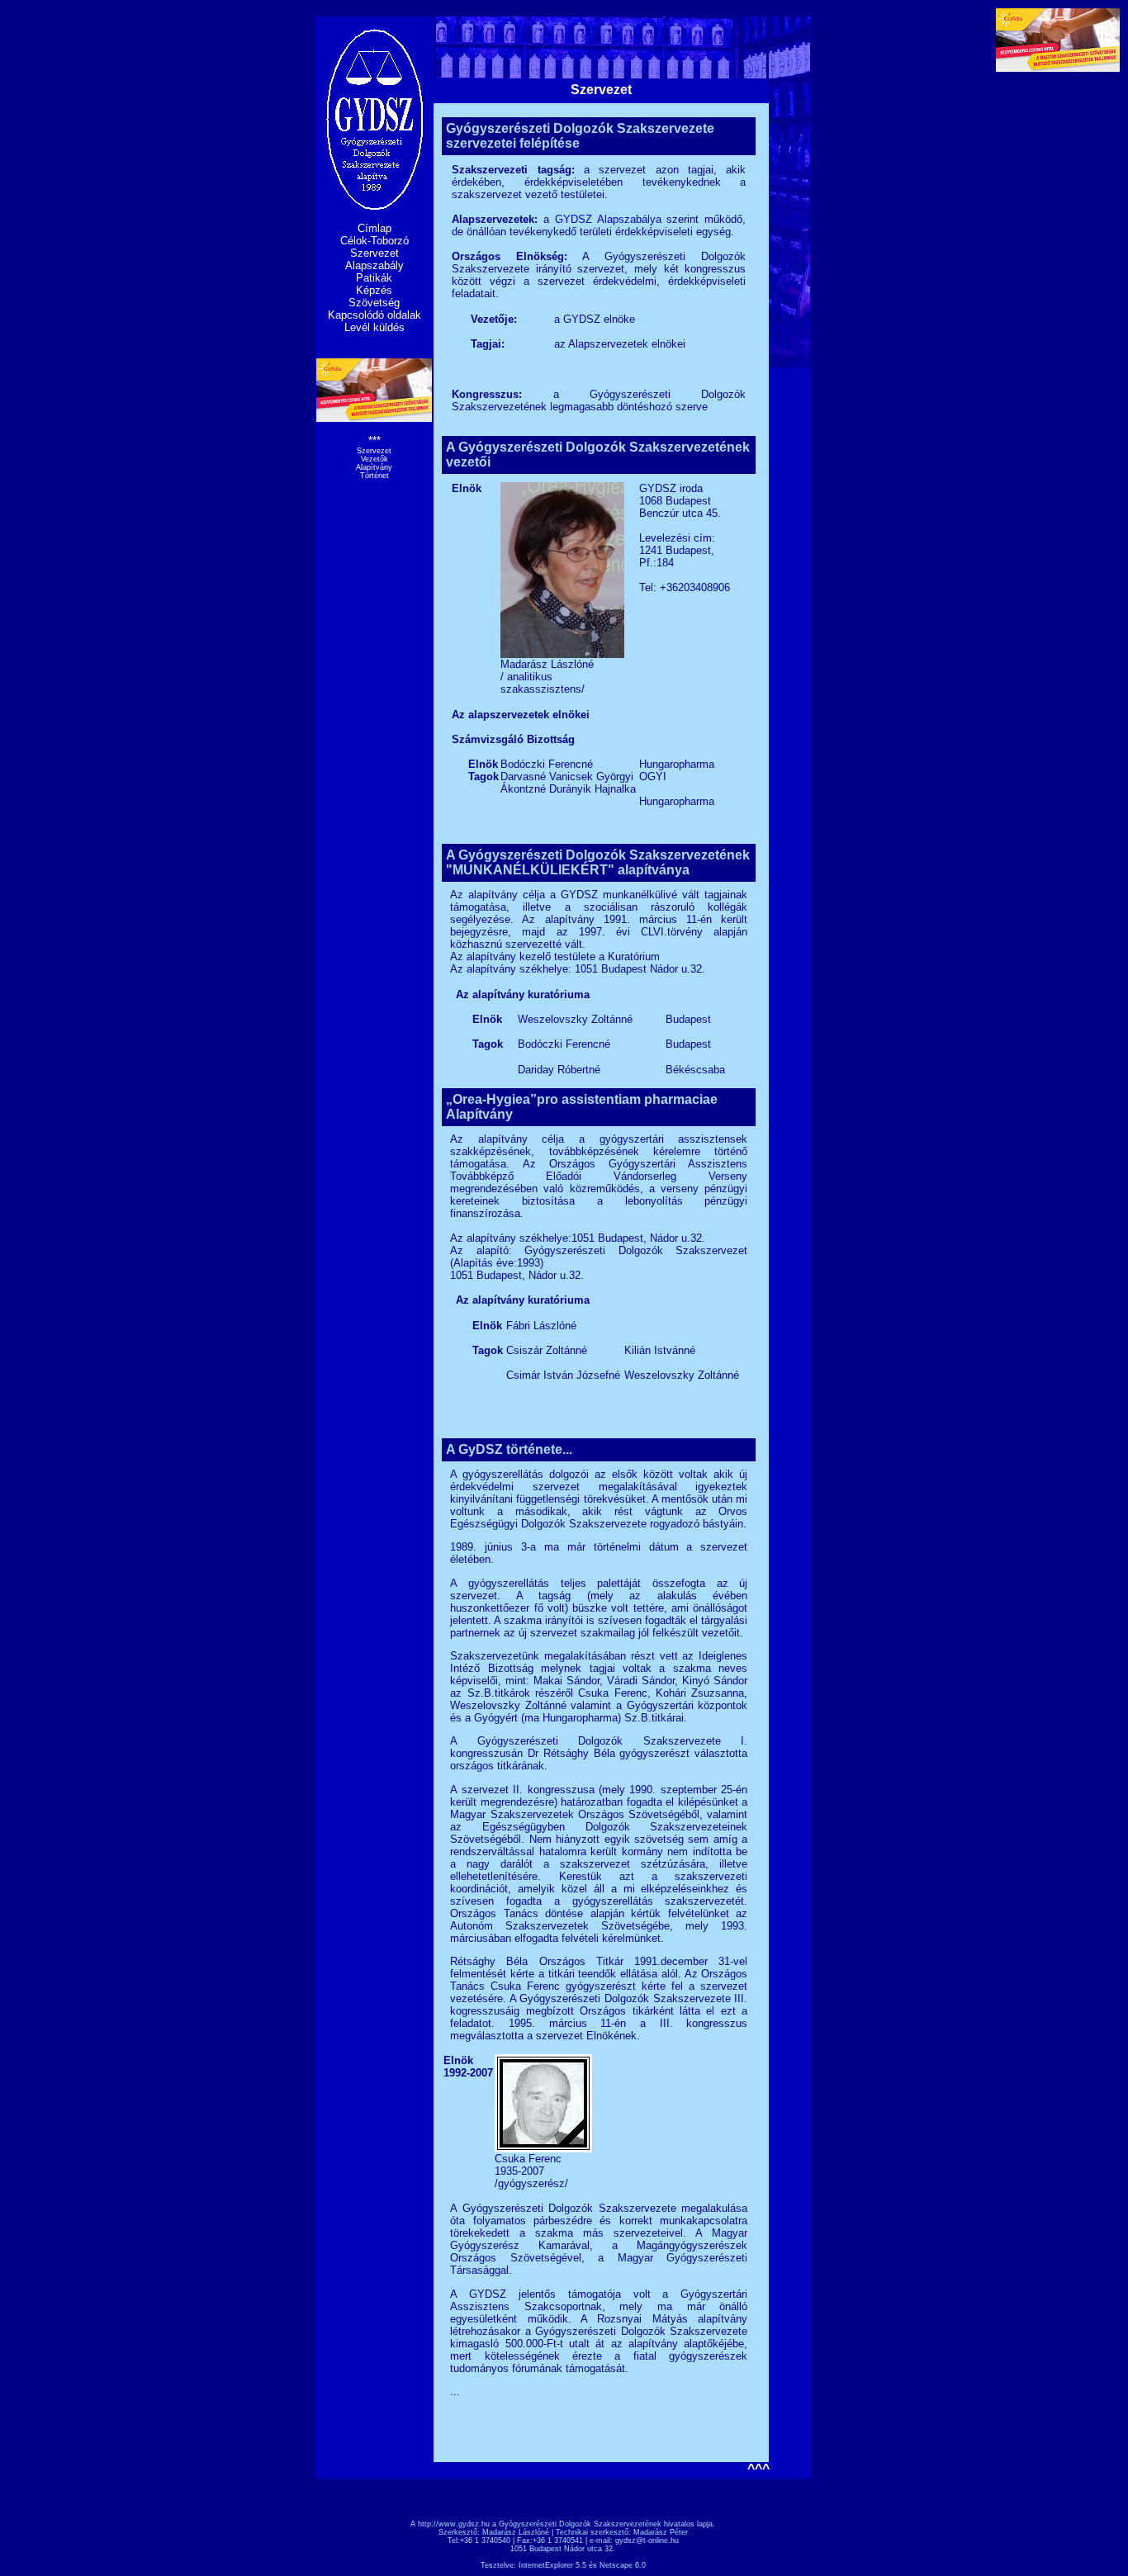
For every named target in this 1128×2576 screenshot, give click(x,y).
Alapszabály (374, 265)
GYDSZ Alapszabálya (608, 219)
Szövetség (374, 303)
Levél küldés (374, 327)
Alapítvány (374, 467)
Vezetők (374, 459)
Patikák (374, 278)
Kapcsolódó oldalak (374, 315)
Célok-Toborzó (374, 241)
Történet (374, 476)
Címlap (374, 228)
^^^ (758, 2469)
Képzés (374, 290)
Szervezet (374, 253)
